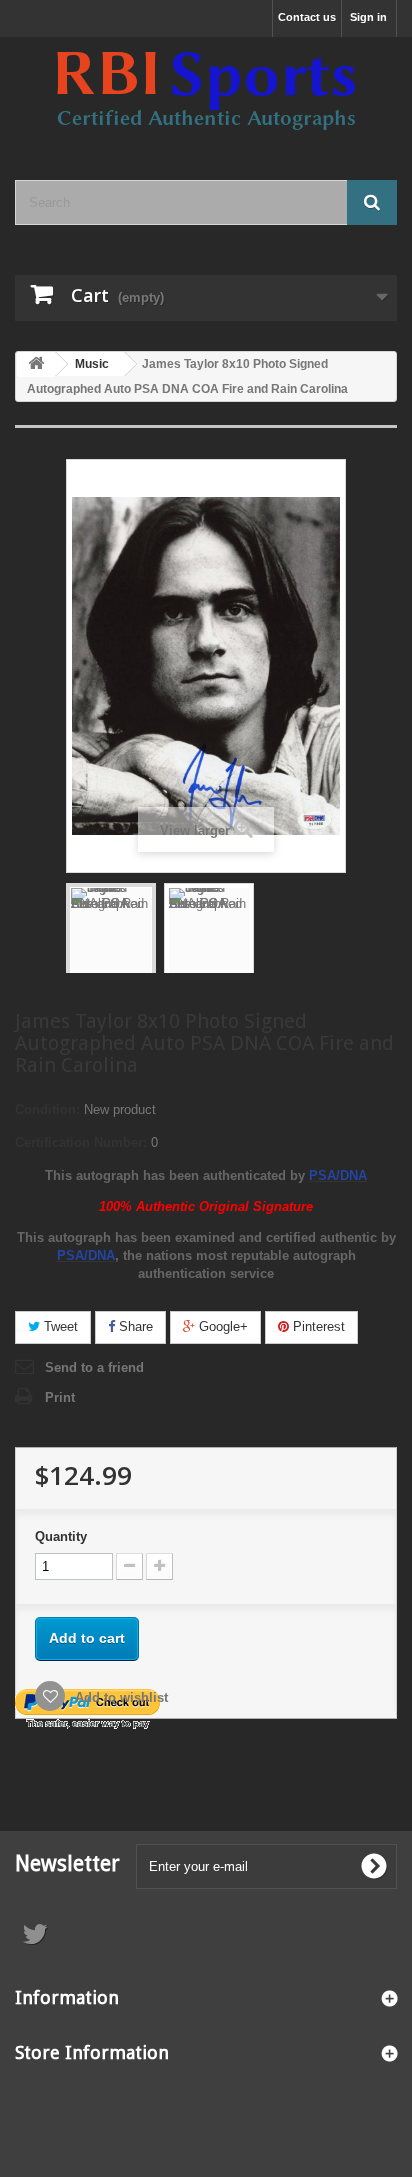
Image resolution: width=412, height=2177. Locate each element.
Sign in (368, 17)
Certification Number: (81, 1142)
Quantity (61, 1536)
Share (134, 1326)
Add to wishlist (119, 1697)
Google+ (221, 1326)
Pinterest (317, 1326)
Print (60, 1397)
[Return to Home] (36, 364)
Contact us (307, 17)
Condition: (47, 1109)
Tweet (59, 1326)
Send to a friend (94, 1367)
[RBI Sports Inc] (206, 91)
